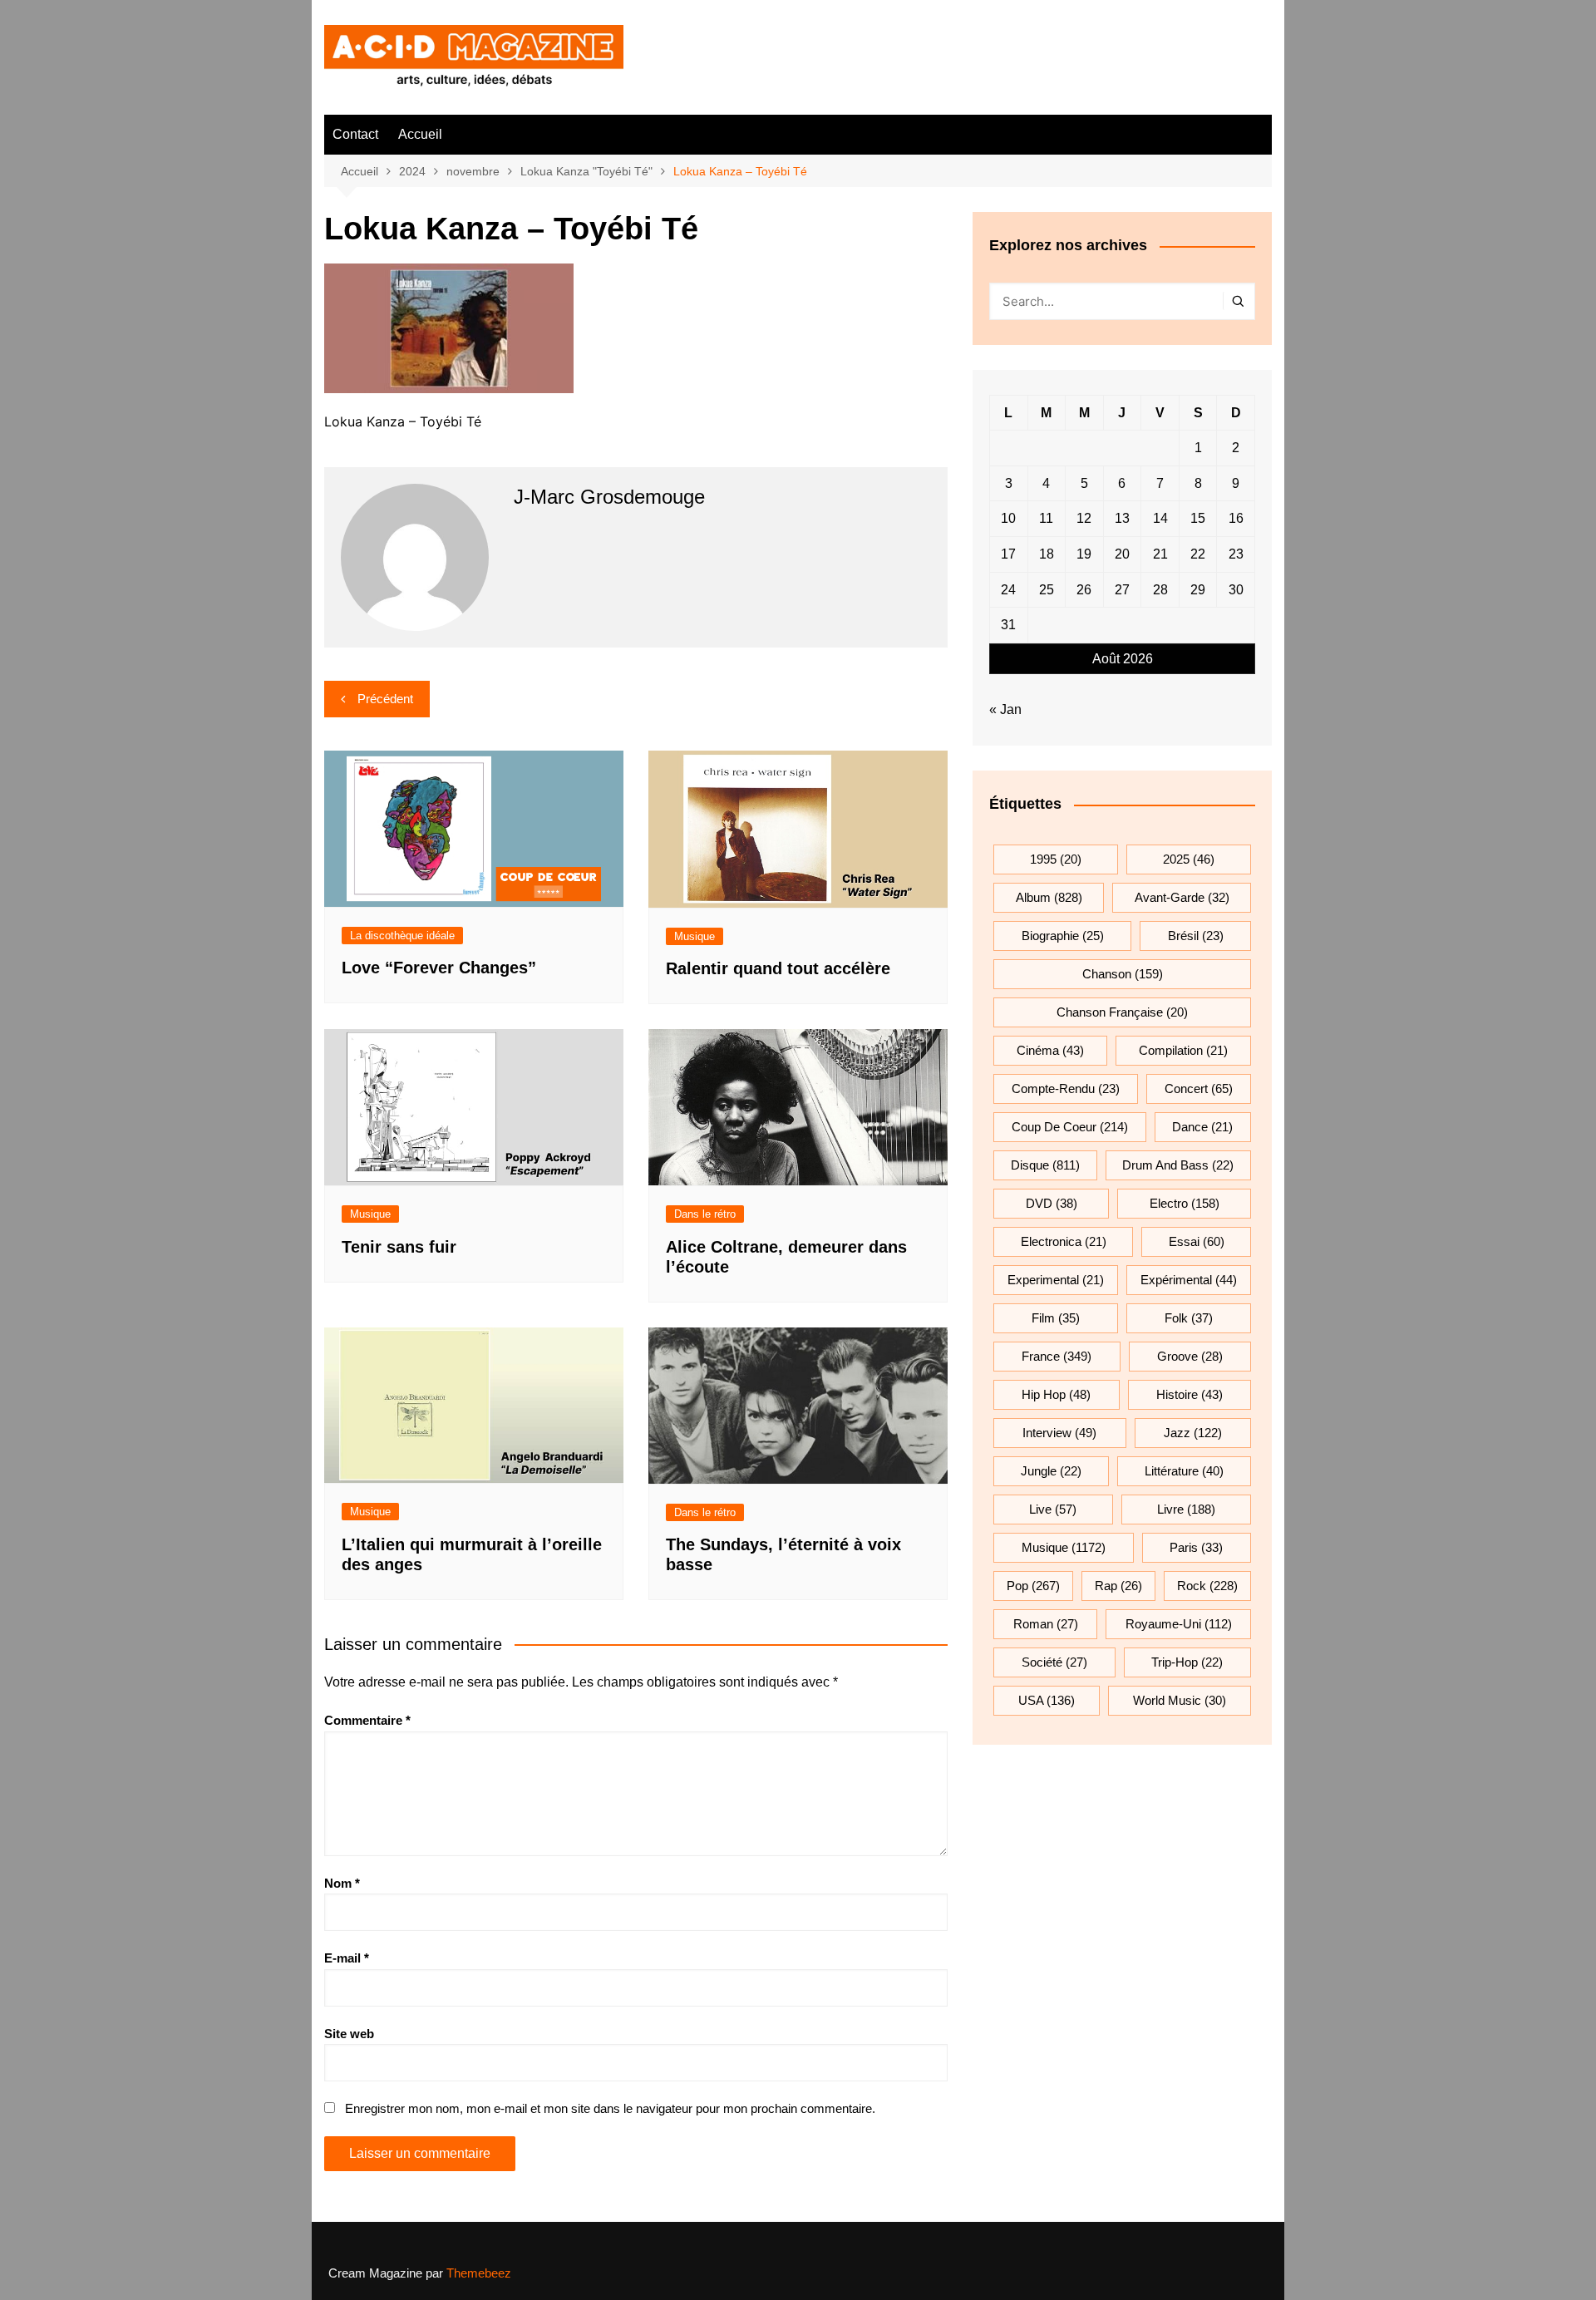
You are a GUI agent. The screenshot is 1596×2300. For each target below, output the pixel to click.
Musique (695, 936)
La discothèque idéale (402, 936)
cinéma (1050, 1050)
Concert (1199, 1088)
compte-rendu (1066, 1088)
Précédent (385, 699)
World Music (1180, 1700)
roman (1046, 1624)
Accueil (420, 134)
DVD (1052, 1203)
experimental (1056, 1280)
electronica (1064, 1241)
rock (1207, 1586)
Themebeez (479, 2273)
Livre (1186, 1509)
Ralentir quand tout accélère (778, 968)
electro (1185, 1203)
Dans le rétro (705, 1214)
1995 (1056, 859)
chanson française (1122, 1012)
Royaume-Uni (1179, 1624)
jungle (1051, 1471)
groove (1190, 1356)
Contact (355, 134)
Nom (342, 1883)
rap (1118, 1586)
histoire (1190, 1394)
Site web (349, 2034)
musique (1064, 1547)
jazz (1193, 1433)
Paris (1196, 1547)
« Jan (1005, 709)
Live (1053, 1509)
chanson (1123, 974)
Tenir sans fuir (399, 1247)
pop (1033, 1586)
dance (1202, 1127)
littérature (1184, 1471)
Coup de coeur (1070, 1127)
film (1056, 1318)
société (1054, 1662)
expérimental (1189, 1280)
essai (1197, 1241)
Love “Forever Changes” (439, 968)
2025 (1189, 859)
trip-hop (1187, 1662)
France (1057, 1356)
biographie (1063, 936)
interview (1059, 1433)
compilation (1183, 1050)
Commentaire (367, 1720)
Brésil (1196, 936)
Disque (1045, 1165)
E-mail (347, 1958)
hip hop (1056, 1394)
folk (1189, 1318)
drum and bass (1178, 1165)
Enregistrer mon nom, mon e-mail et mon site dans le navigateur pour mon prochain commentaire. (610, 2108)
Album (1049, 897)
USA (1047, 1700)
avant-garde (1182, 897)
